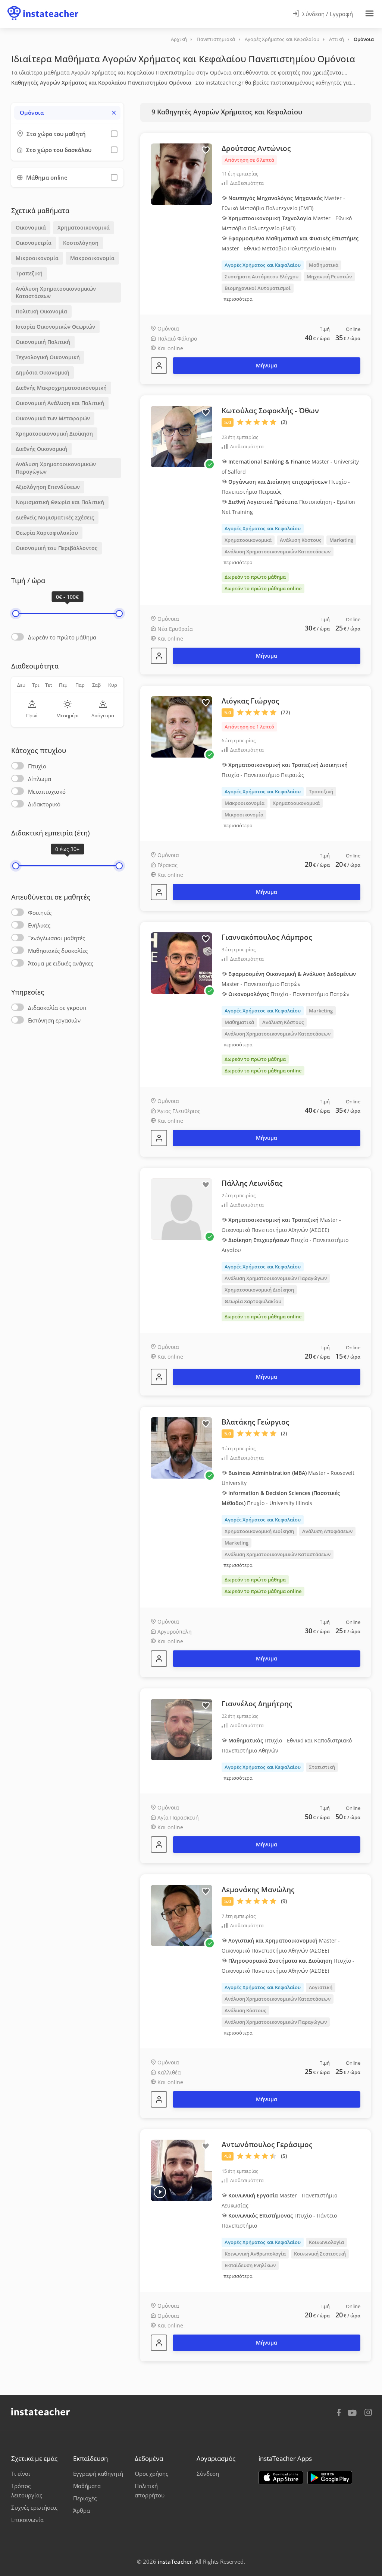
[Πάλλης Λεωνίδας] (159, 1377)
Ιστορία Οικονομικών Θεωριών (55, 327)
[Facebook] (339, 2414)
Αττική (336, 39)
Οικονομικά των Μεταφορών (53, 418)
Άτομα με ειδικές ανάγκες (61, 963)
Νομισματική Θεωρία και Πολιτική (60, 502)
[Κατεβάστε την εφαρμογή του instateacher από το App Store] (281, 2478)
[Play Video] (160, 2192)
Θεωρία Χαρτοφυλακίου (47, 533)
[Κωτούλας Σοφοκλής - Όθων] (159, 656)
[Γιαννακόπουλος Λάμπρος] (159, 1138)
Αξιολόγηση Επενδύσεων (48, 487)
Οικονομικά (31, 227)
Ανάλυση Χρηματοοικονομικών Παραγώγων (56, 468)
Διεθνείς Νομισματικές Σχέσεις (55, 517)
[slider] (16, 614)
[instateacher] (43, 6)
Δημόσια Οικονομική (43, 372)
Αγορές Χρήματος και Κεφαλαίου (282, 39)
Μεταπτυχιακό (47, 791)
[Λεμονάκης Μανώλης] (159, 2099)
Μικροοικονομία (37, 258)
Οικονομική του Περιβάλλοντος (57, 548)
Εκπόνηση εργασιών (54, 1020)
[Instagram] (368, 2413)
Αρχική (179, 39)
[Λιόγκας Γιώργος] (159, 892)
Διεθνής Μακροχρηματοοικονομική (61, 388)
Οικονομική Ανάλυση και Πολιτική (60, 403)
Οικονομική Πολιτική (43, 342)
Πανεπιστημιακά (216, 39)
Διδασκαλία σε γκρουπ (57, 1008)
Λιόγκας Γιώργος (250, 701)
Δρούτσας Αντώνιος (256, 148)
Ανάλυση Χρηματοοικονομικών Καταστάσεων (56, 292)
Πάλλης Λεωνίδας (252, 1183)
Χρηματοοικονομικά (84, 227)
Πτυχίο (37, 766)
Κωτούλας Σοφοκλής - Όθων (270, 411)
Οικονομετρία (34, 243)
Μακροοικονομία (92, 258)
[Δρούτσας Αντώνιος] (159, 366)
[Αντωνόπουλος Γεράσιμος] (159, 2343)
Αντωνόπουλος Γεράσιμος (267, 2144)
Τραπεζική (29, 273)
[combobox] (67, 113)
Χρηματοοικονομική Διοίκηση (54, 434)
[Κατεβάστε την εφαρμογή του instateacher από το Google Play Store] (330, 2478)
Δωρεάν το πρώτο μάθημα (62, 637)
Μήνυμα (267, 365)
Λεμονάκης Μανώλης (258, 1890)
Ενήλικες (39, 925)
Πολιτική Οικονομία (41, 311)
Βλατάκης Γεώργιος (255, 1422)
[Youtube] (353, 2415)
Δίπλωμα (40, 779)
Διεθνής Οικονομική (41, 449)
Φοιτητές (40, 913)
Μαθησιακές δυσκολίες (58, 951)
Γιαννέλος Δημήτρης (257, 1704)
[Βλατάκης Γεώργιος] (159, 1659)
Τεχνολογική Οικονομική (48, 357)
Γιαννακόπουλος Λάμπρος (267, 937)
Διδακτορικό (44, 804)
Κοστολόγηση (81, 243)
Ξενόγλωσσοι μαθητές (57, 938)
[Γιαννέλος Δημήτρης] (159, 1845)
